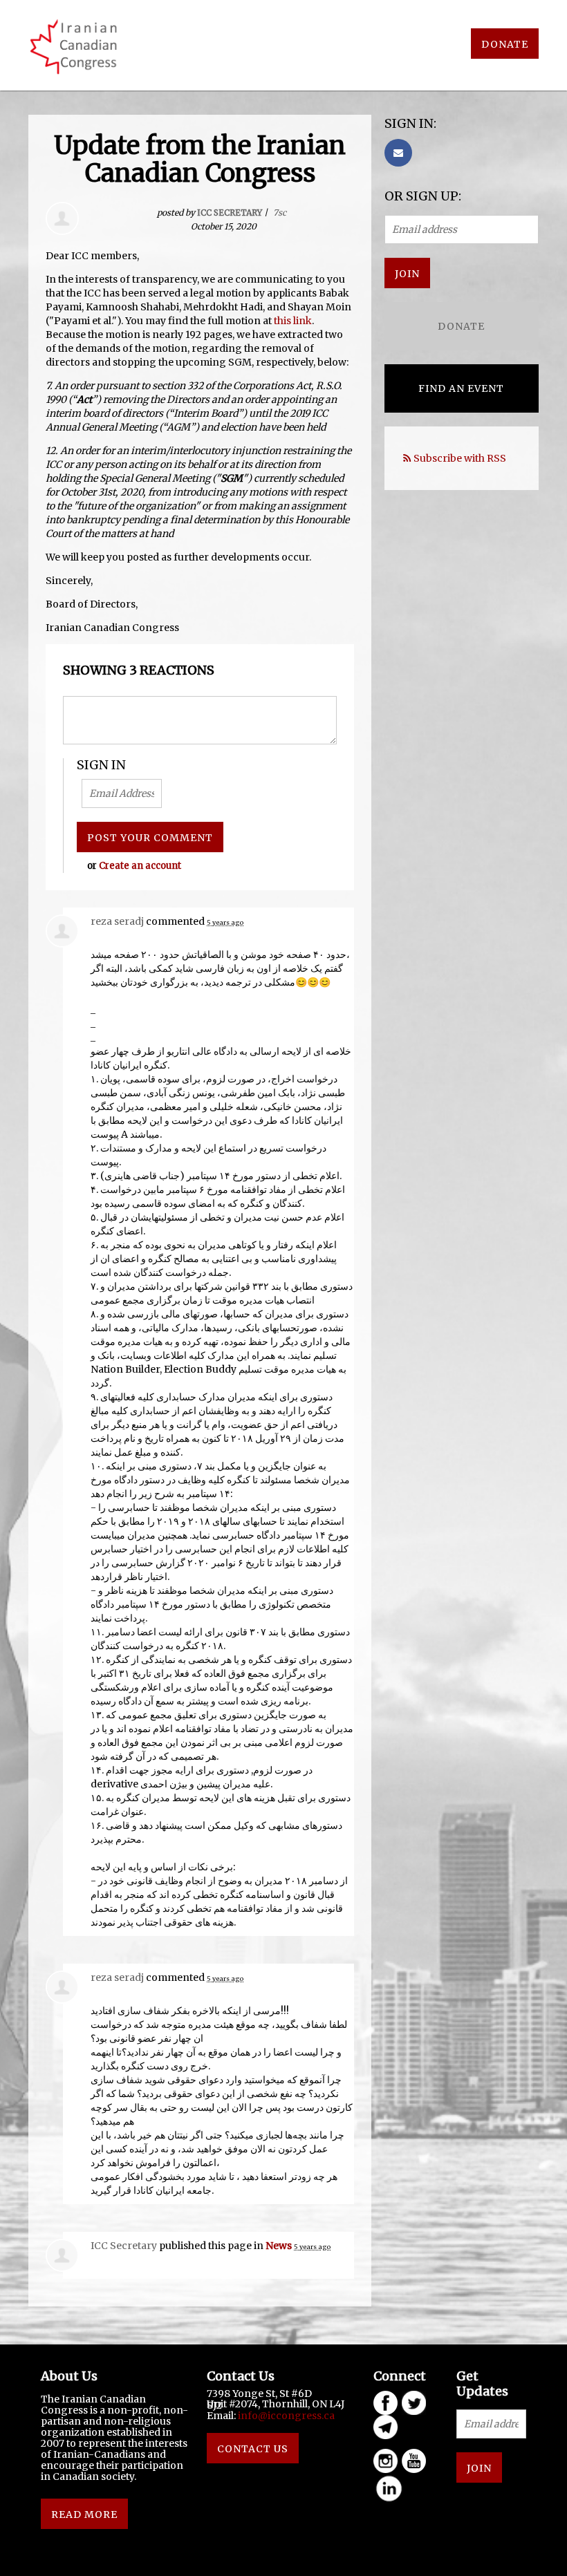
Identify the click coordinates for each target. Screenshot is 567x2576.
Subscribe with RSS (460, 458)
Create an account (140, 866)
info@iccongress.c (283, 2416)
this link (293, 321)
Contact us (253, 2449)
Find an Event (461, 388)
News (279, 2246)
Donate (505, 44)
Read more (84, 2514)
